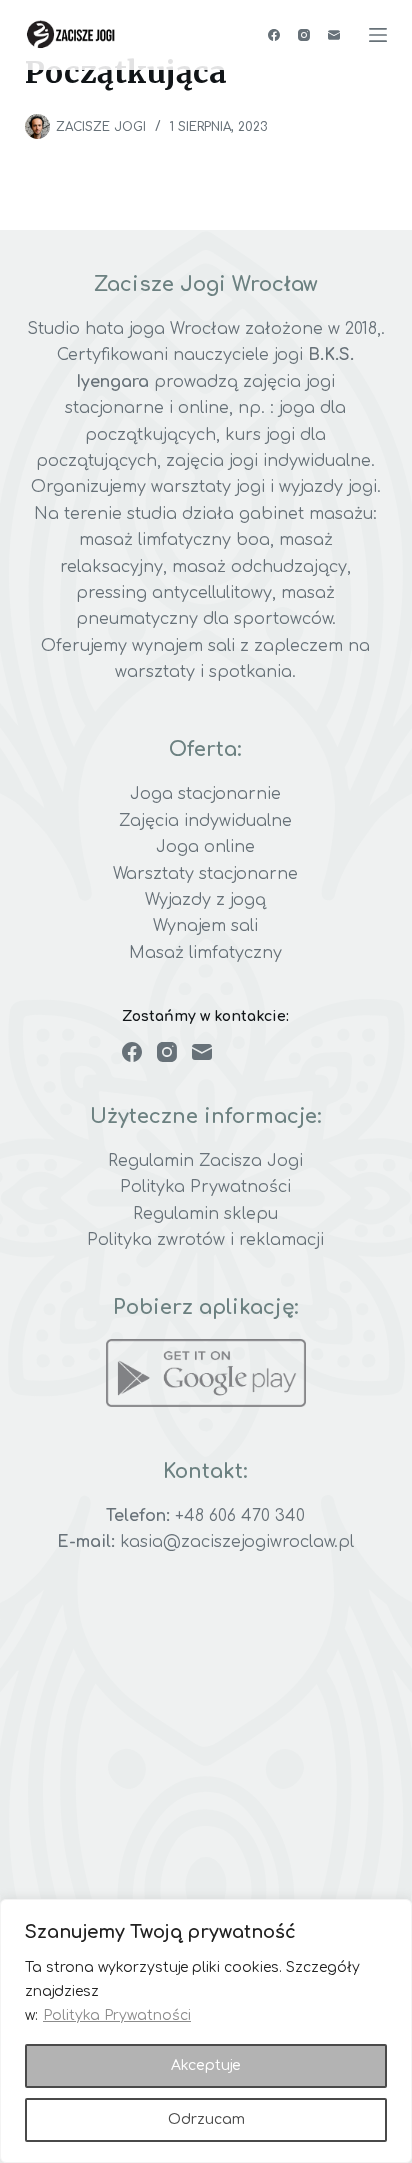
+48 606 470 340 (240, 1516)
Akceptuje (206, 2065)
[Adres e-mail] (334, 35)
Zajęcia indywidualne (205, 821)
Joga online (205, 847)
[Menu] (378, 35)
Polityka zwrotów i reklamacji (205, 1240)
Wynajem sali (205, 926)
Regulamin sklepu (205, 1214)
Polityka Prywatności (117, 2015)
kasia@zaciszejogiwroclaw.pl (237, 1542)
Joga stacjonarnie (205, 794)
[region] (206, 2031)
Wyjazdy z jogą (205, 900)
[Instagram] (304, 35)
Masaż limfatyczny (205, 953)
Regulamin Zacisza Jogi (205, 1161)
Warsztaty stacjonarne (205, 874)
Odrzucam (206, 2119)
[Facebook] (274, 35)
